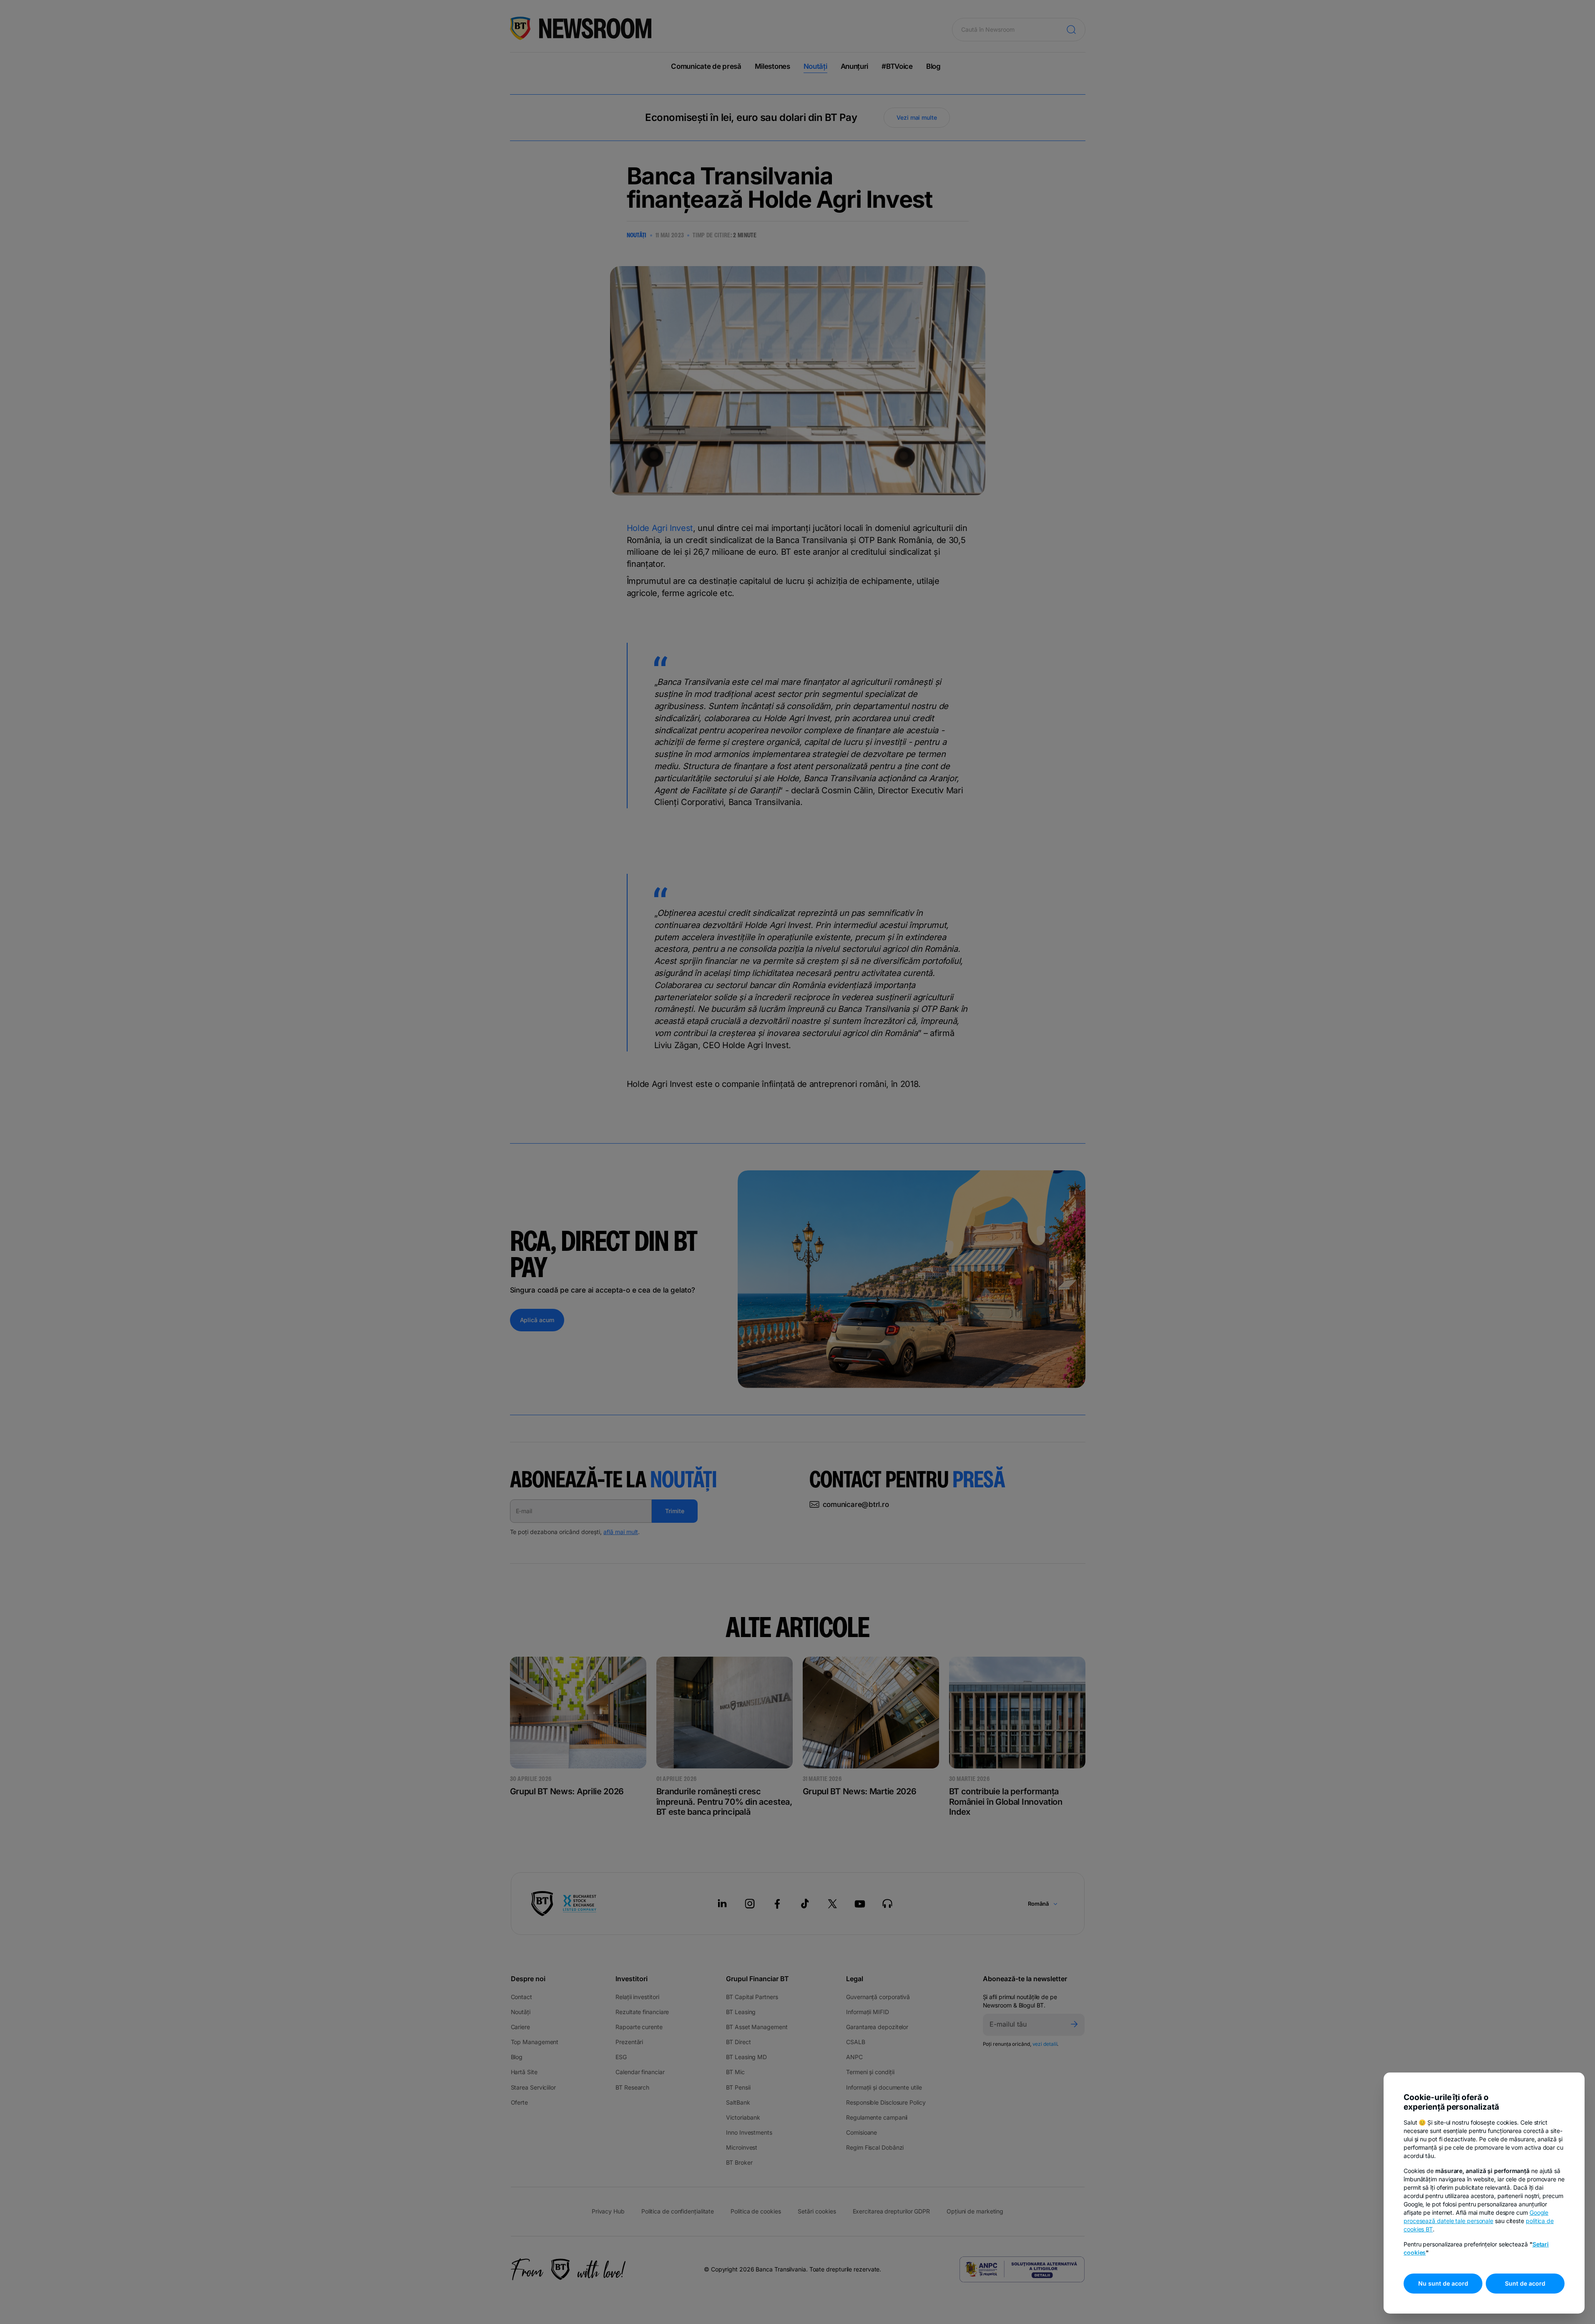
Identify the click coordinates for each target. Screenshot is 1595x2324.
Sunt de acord (1525, 2283)
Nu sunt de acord (1443, 2283)
